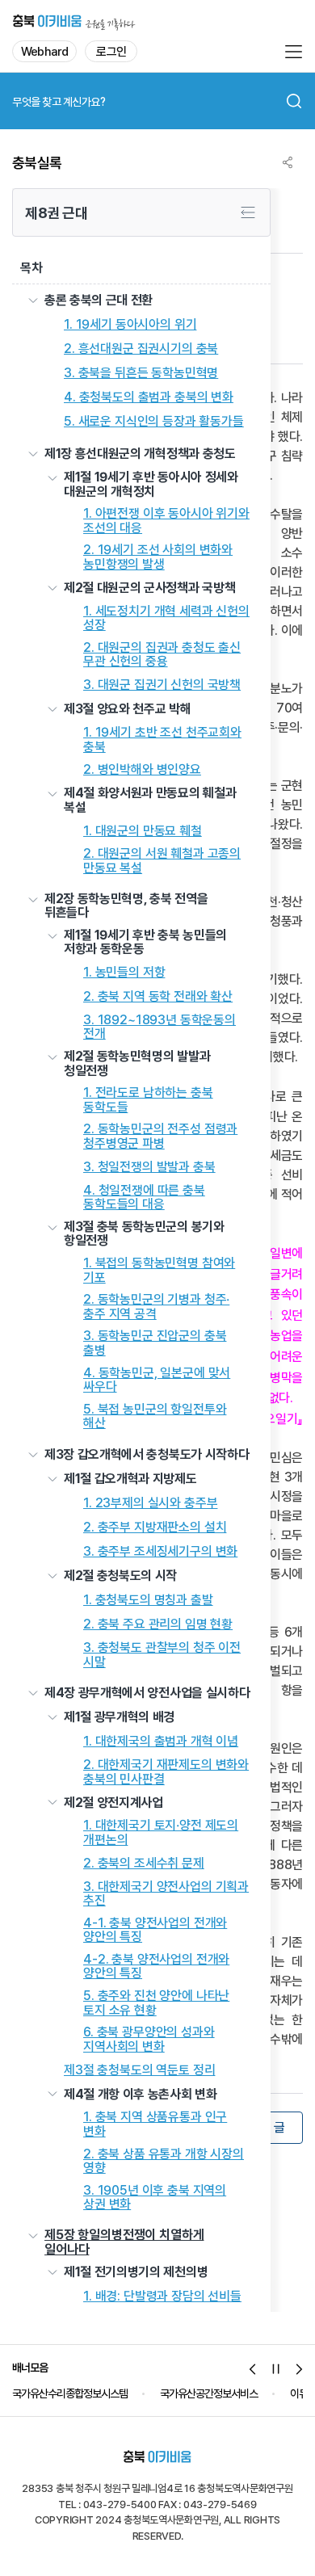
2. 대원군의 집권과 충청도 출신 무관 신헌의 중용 (162, 655)
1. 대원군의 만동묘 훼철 (143, 831)
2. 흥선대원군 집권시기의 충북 (141, 349)
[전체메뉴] (293, 52)
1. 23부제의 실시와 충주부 (150, 1503)
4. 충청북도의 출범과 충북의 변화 (149, 397)
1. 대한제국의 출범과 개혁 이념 (161, 1742)
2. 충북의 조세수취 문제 (144, 1864)
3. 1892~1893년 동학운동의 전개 (160, 1027)
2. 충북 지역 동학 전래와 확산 (158, 997)
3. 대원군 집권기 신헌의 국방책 (162, 685)
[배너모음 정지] (276, 2369)
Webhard (44, 52)
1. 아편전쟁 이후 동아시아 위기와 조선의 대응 (166, 521)
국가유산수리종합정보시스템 (70, 2393)
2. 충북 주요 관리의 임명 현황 (158, 1624)
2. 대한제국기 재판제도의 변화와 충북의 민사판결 (166, 1772)
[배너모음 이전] (253, 2369)
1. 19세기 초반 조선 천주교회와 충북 (162, 740)
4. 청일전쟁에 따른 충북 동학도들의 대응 (144, 1198)
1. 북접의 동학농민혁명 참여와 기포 (159, 1270)
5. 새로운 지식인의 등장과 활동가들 (154, 422)
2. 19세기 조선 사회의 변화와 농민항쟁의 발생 (158, 557)
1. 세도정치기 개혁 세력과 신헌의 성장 (166, 618)
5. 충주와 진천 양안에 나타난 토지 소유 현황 (156, 2003)
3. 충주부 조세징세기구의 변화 (160, 1552)
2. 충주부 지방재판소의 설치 (155, 1528)
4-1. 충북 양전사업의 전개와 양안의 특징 (155, 1930)
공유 (288, 162)
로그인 (111, 52)
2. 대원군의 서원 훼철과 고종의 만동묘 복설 (162, 861)
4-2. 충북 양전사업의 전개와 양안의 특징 (156, 1967)
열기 (33, 300)
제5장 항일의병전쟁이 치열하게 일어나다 (124, 2242)
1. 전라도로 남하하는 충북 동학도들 (148, 1100)
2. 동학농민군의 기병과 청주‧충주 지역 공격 (156, 1307)
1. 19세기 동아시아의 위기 (130, 325)
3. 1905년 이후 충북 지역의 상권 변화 (155, 2198)
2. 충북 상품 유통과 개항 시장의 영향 (164, 2161)
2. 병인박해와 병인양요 (142, 770)
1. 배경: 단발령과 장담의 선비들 (162, 2297)
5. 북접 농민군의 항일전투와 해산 (155, 1416)
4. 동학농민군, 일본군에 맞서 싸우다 (157, 1380)
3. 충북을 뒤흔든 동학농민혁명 (141, 373)
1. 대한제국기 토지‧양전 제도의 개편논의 (161, 1832)
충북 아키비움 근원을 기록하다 (74, 21)
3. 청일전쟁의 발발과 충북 (149, 1167)
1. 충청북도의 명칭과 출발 (148, 1600)
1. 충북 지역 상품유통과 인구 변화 (155, 2124)
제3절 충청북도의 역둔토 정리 (139, 2070)
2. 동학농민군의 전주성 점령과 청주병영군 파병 (160, 1136)
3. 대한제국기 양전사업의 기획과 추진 (166, 1894)
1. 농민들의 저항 (124, 973)
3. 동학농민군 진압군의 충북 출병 (155, 1343)
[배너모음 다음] (300, 2369)
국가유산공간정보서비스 (209, 2393)
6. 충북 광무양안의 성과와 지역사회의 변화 (149, 2039)
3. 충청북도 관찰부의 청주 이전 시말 (162, 1655)
